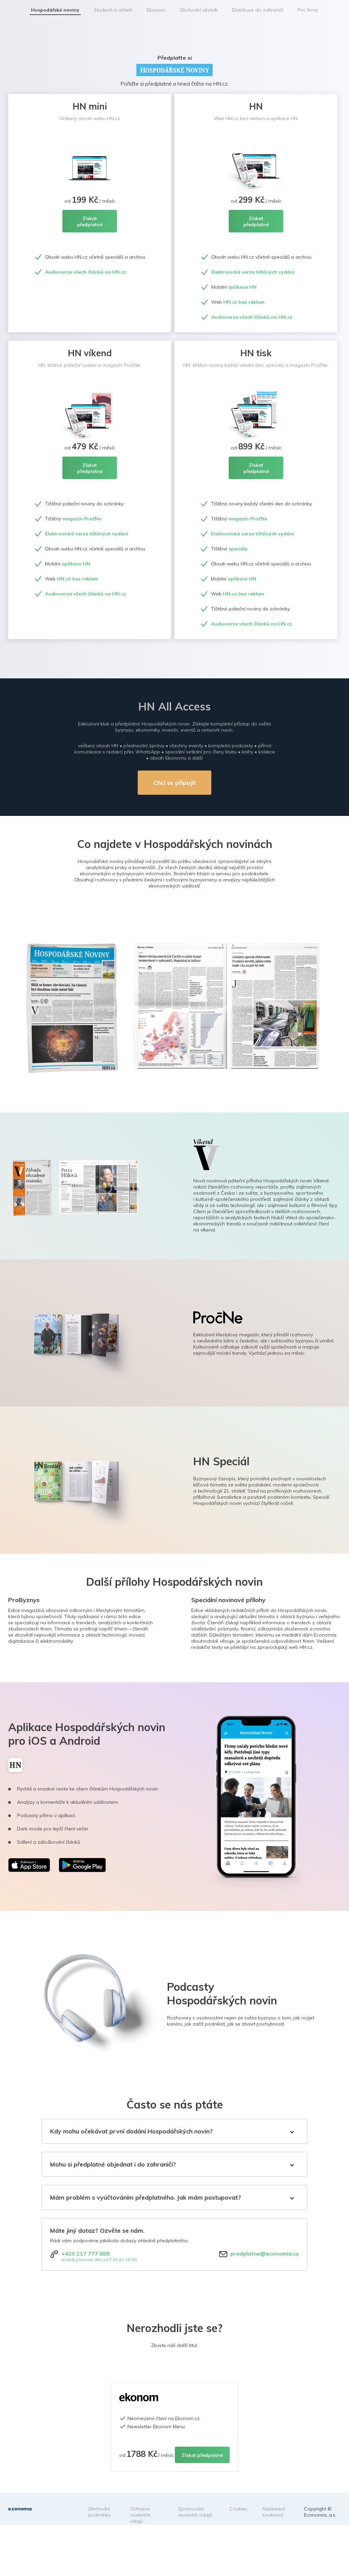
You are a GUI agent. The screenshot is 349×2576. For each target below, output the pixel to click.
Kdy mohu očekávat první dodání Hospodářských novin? (131, 2131)
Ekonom (156, 10)
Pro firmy (308, 10)
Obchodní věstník (199, 10)
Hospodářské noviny (55, 10)
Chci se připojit (174, 783)
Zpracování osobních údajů (195, 2512)
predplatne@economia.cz (265, 2254)
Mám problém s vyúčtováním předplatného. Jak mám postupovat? (146, 2197)
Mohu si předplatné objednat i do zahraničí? (113, 2164)
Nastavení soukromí (274, 2512)
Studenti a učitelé (113, 10)
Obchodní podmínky (99, 2512)
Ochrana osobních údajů (140, 2515)
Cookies (238, 2509)
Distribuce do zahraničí (258, 10)
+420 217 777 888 (86, 2254)
